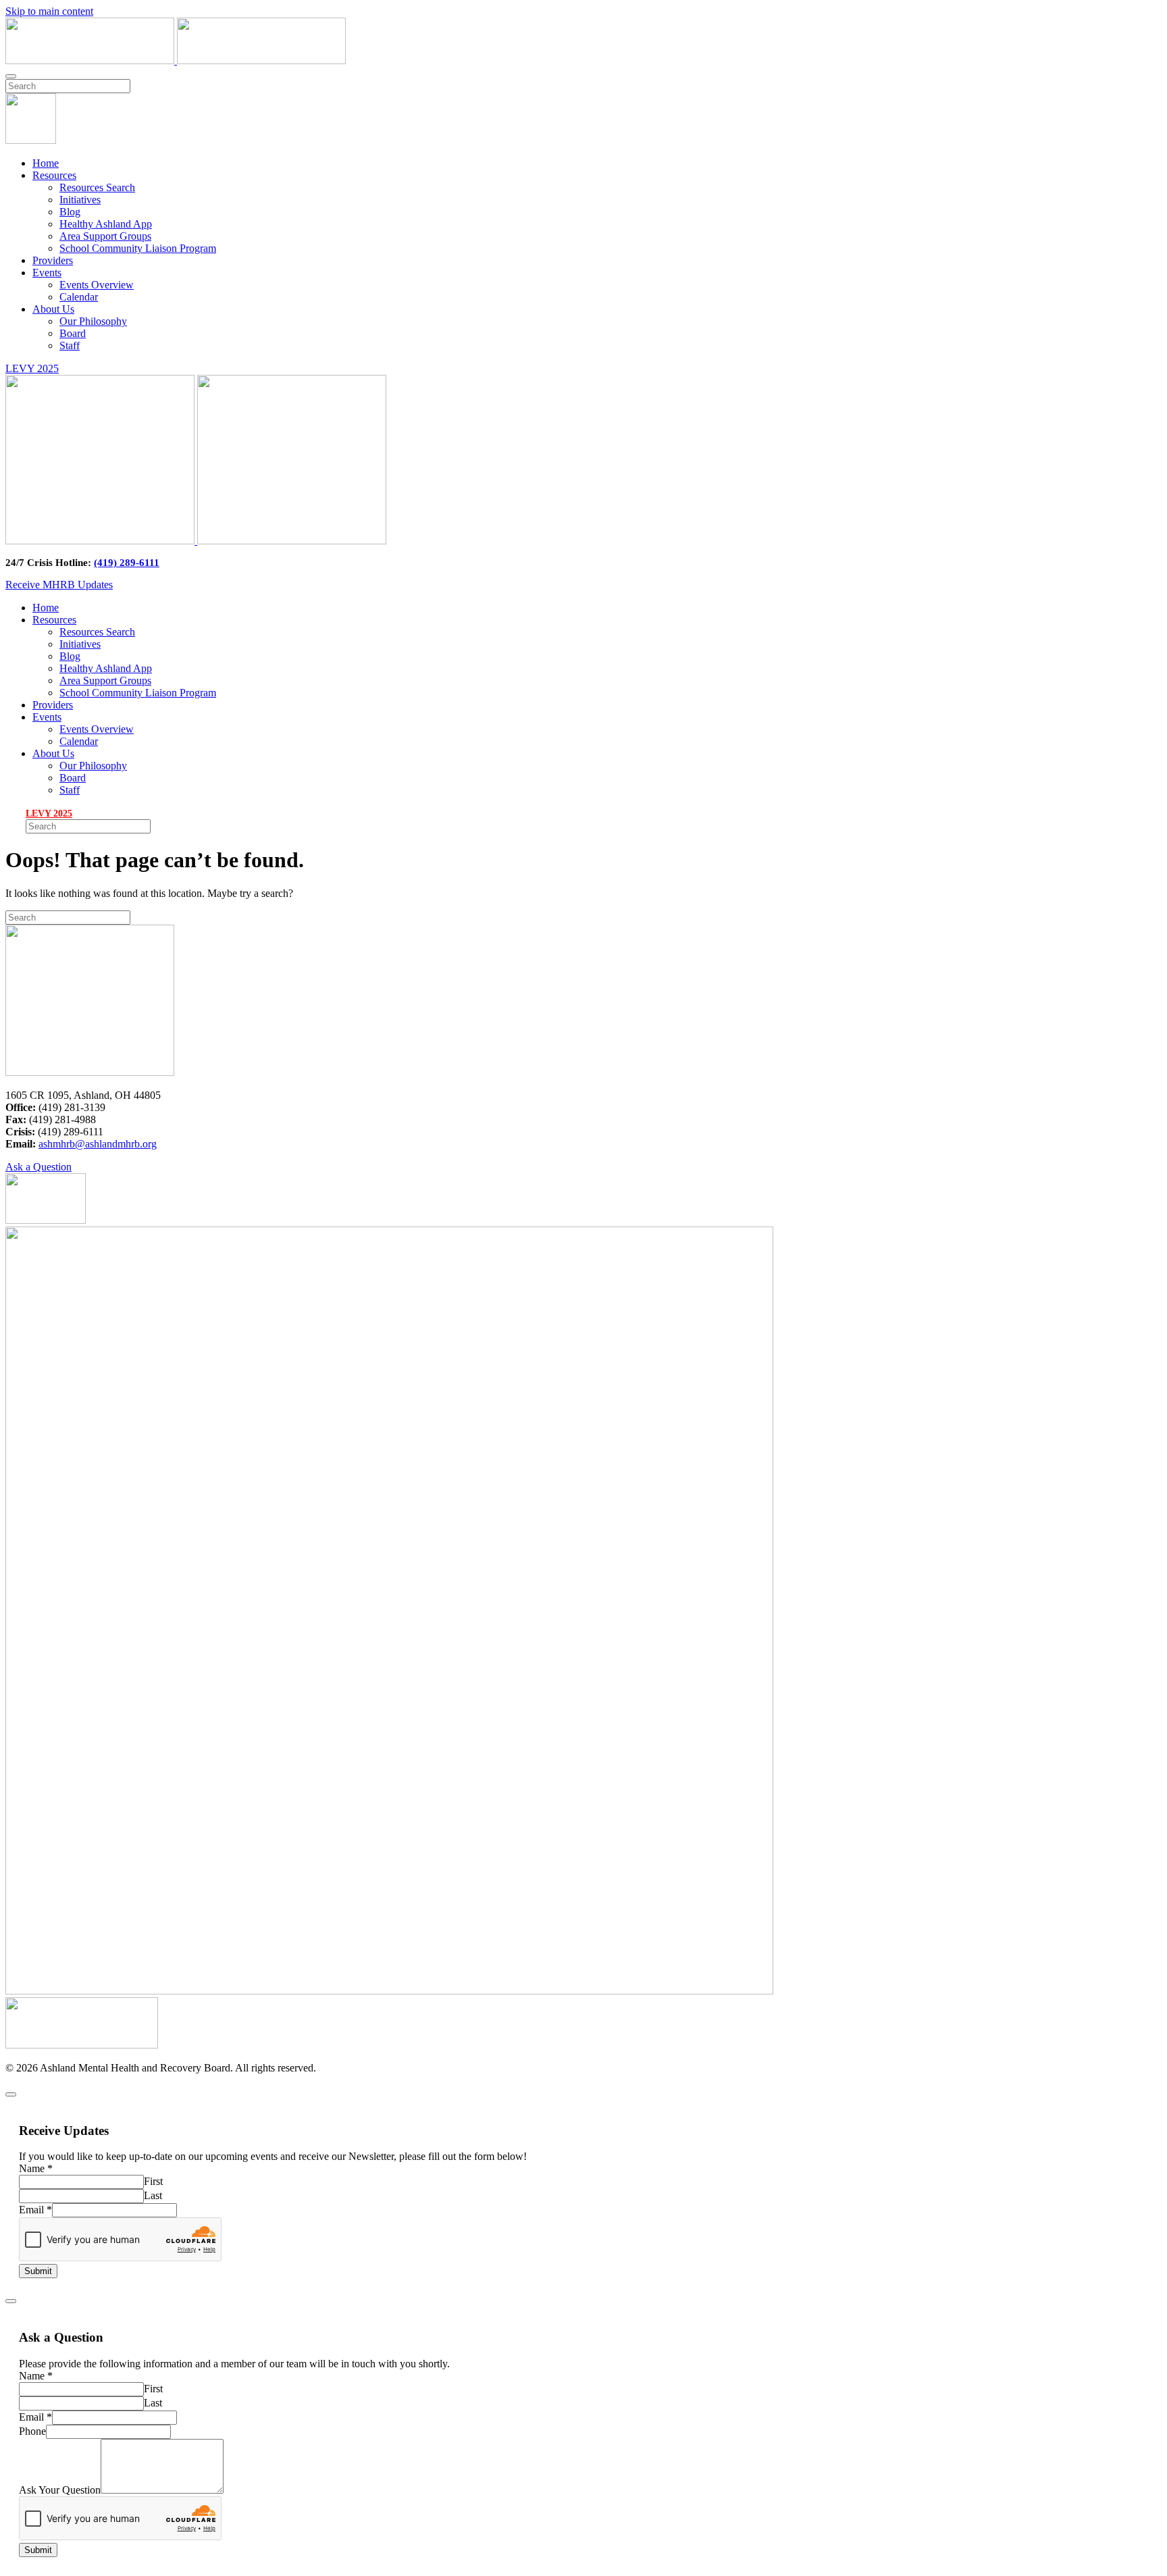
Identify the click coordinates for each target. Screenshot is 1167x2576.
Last (153, 2195)
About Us (53, 309)
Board (73, 333)
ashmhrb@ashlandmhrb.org (98, 1144)
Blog (70, 212)
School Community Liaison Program (138, 248)
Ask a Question (38, 1167)
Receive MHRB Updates (59, 585)
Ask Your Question (60, 2490)
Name (36, 2168)
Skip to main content (49, 11)
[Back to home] (176, 60)
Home (46, 163)
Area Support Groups (105, 236)
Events (47, 273)
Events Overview (97, 285)
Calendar (79, 297)
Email (35, 2210)
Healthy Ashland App (106, 224)
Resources (54, 175)
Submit (38, 2271)
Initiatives (80, 200)
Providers (53, 260)
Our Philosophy (93, 321)
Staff (70, 345)
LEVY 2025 (32, 368)
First (153, 2181)
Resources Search (97, 187)
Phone (32, 2431)
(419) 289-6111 (127, 563)
